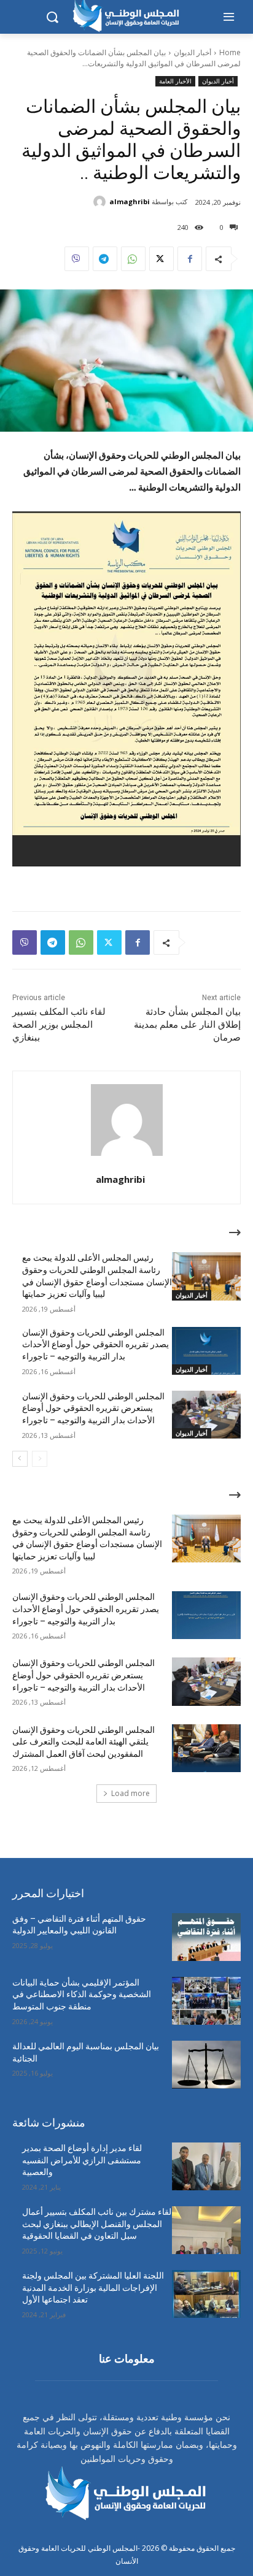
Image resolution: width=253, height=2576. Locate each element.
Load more (130, 1793)
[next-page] (20, 1459)
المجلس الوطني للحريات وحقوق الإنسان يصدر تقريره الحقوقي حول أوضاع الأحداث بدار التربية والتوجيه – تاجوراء (95, 1344)
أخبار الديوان (193, 52)
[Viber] (77, 259)
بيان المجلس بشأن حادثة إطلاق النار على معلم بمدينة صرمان (187, 1025)
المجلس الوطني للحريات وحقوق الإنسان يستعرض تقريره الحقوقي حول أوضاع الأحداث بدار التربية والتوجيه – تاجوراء (93, 1408)
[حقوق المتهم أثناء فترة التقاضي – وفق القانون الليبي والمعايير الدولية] (206, 1937)
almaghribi (130, 201)
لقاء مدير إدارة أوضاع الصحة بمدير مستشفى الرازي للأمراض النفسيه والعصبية (82, 2160)
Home (230, 52)
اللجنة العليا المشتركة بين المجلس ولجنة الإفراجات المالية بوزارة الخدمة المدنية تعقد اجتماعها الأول (93, 2287)
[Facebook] (190, 259)
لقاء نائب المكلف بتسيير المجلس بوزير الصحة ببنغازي (59, 1025)
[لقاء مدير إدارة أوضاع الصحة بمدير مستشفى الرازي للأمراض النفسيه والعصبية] (206, 2166)
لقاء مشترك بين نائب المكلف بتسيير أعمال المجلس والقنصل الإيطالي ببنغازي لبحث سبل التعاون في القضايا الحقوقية (97, 2224)
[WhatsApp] (133, 259)
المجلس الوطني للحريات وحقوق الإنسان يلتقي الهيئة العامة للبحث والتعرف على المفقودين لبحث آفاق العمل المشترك (84, 1742)
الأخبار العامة (175, 81)
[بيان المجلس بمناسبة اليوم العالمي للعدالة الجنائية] (206, 2065)
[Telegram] (105, 259)
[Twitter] (162, 259)
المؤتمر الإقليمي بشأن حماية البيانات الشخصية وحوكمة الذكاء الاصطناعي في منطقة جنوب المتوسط (82, 1994)
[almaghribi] (101, 202)
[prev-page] (40, 1459)
